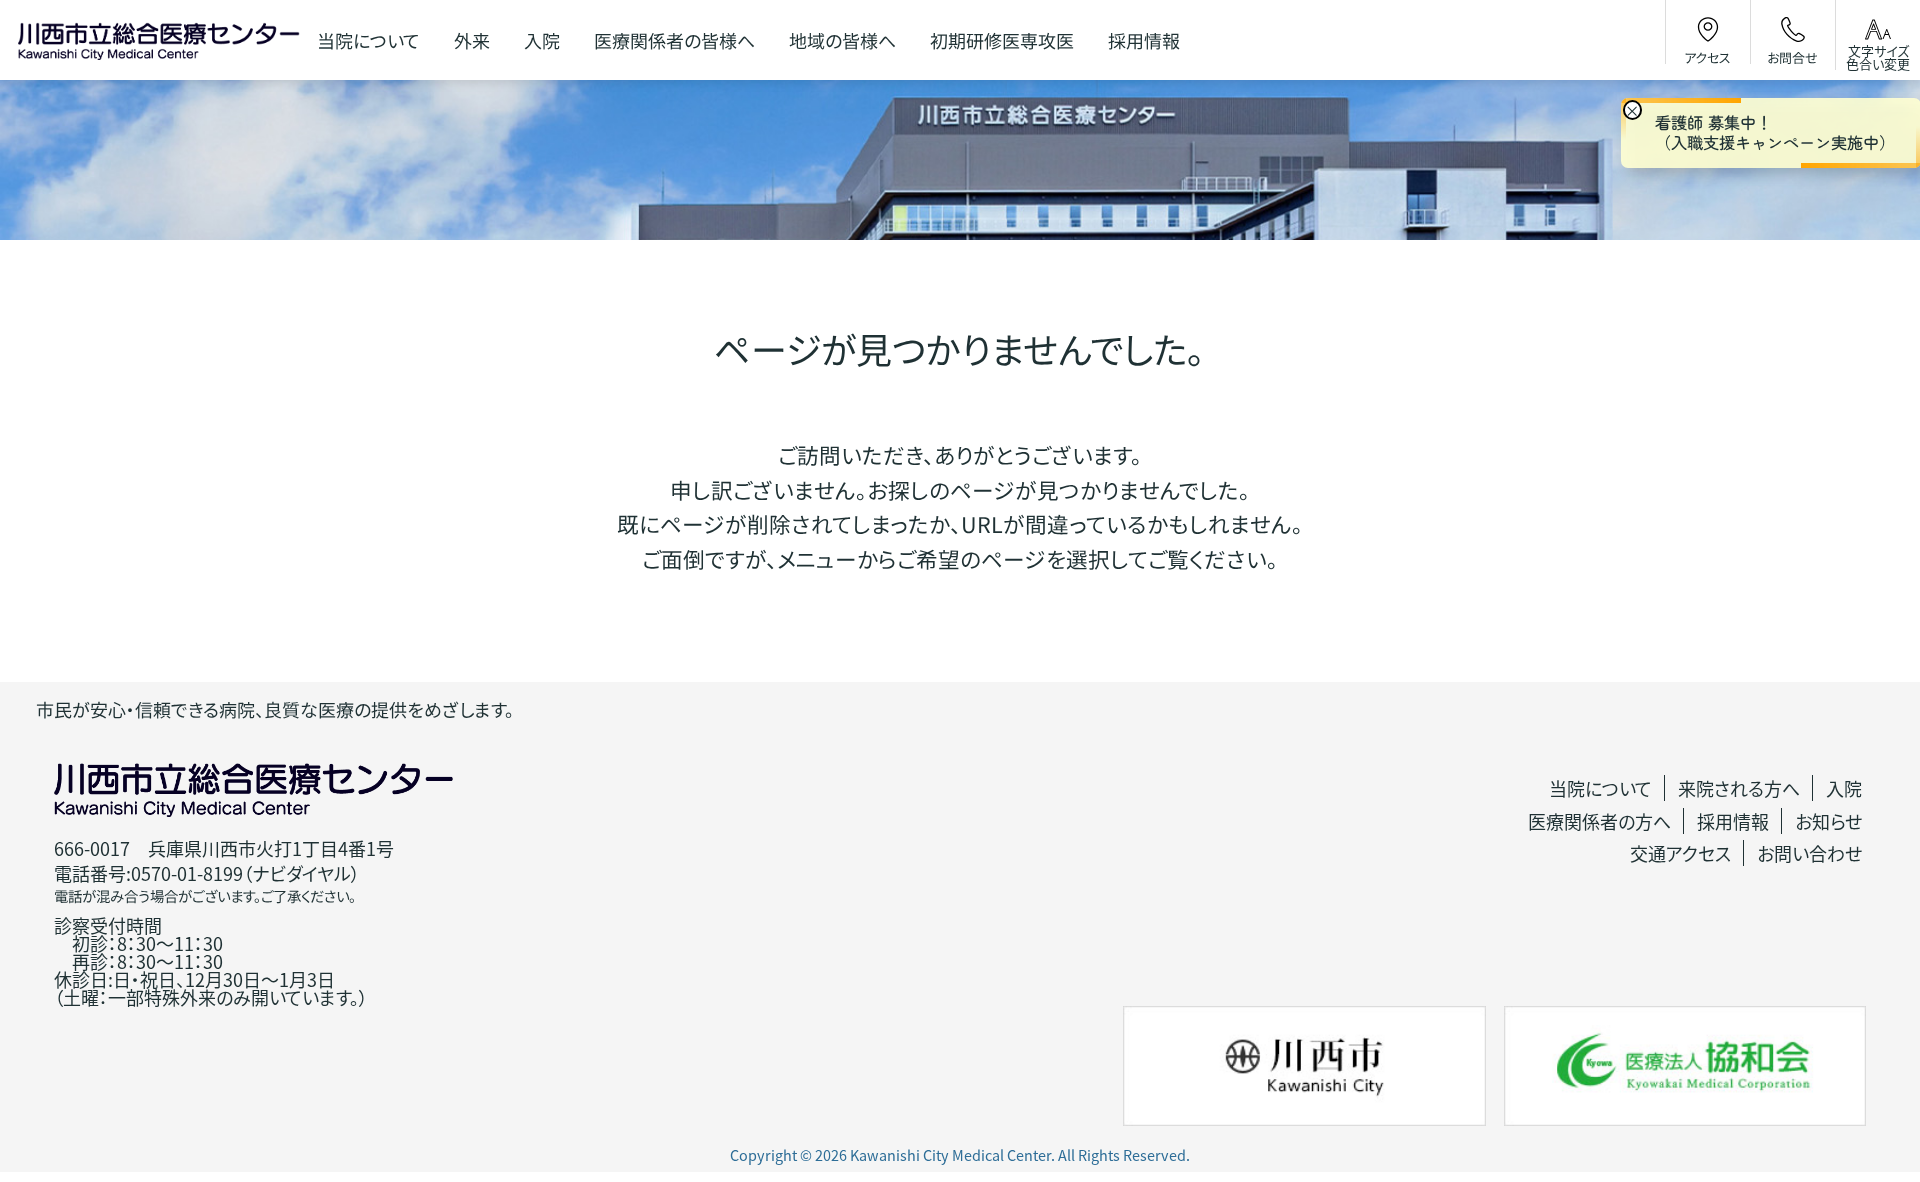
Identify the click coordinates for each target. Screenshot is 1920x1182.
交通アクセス (1680, 853)
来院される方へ (1739, 788)
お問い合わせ (1809, 853)
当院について (1600, 788)
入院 (1844, 788)
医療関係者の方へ (1599, 821)
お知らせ (1828, 821)
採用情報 (1733, 821)
